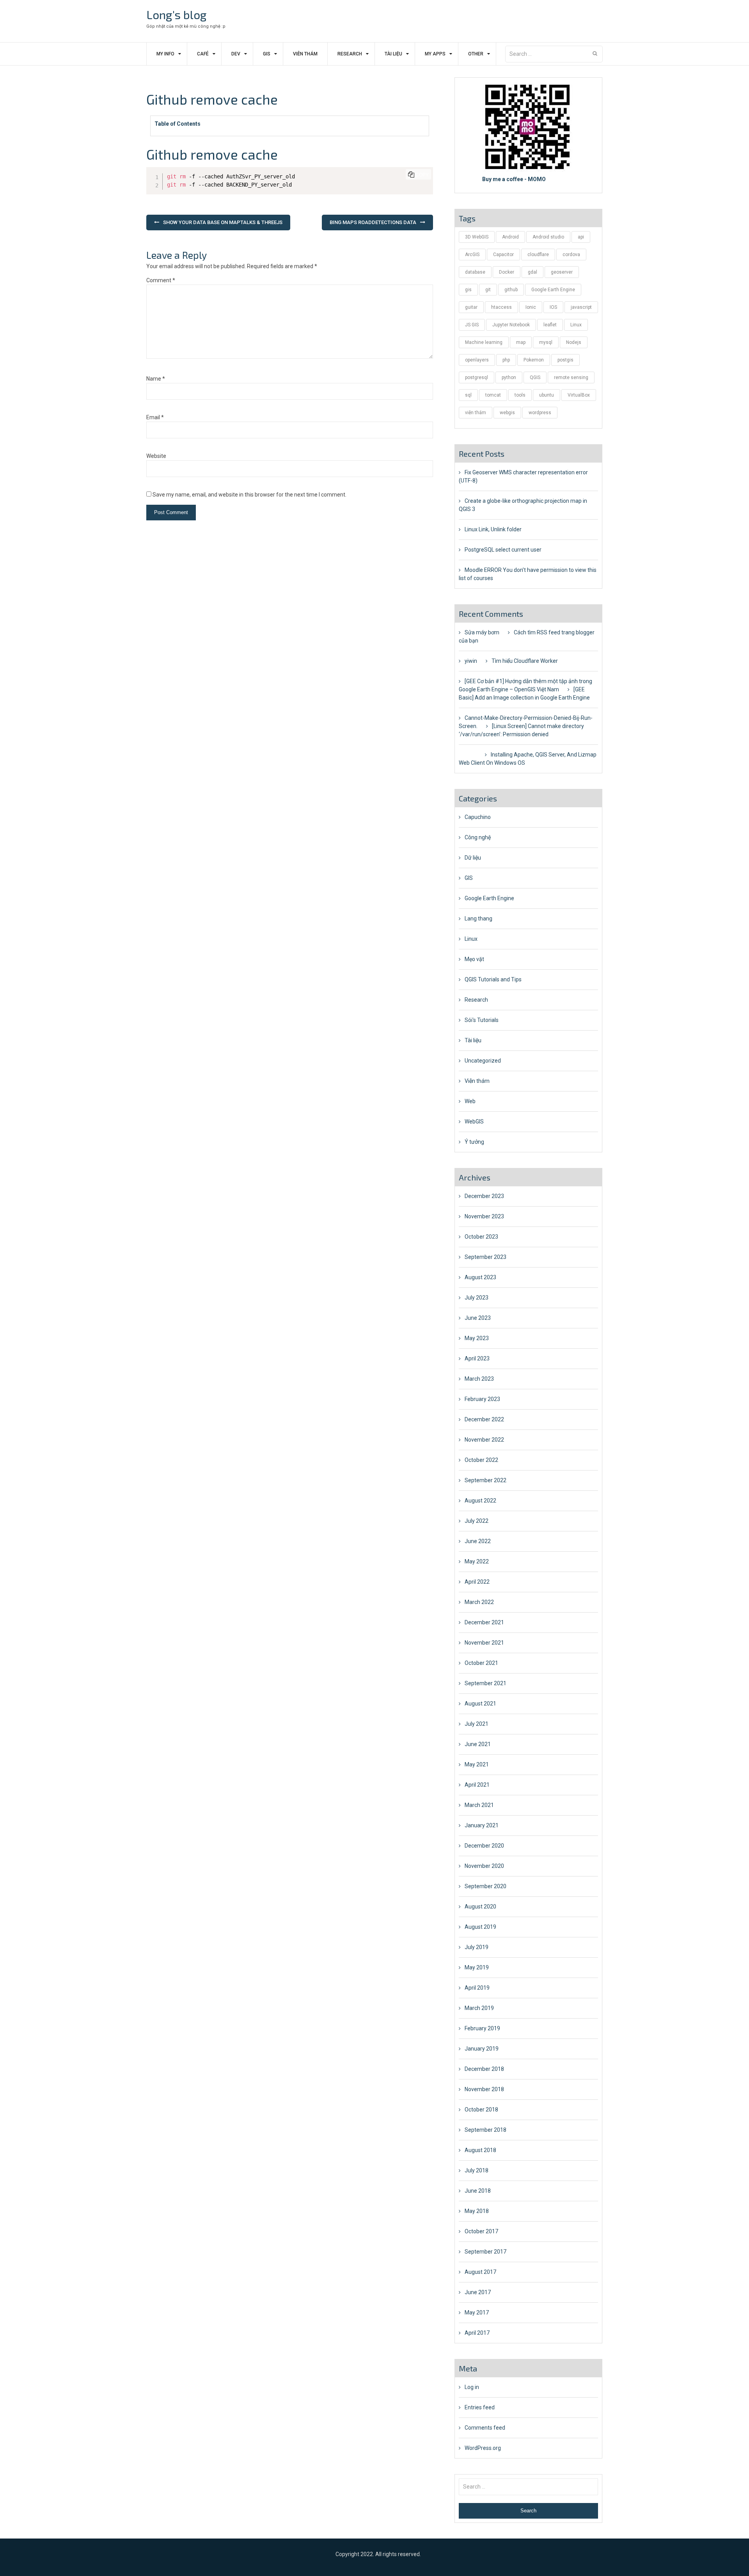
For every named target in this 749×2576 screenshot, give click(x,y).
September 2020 (485, 1886)
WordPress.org (483, 2448)
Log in (472, 2387)
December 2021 (484, 1622)
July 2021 (477, 1724)
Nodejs (574, 342)
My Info (165, 54)
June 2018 (478, 2191)
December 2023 (484, 1196)
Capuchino (478, 817)
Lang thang (478, 919)
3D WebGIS (477, 237)
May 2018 (477, 2211)
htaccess (501, 307)
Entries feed (480, 2407)
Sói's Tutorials (482, 1020)
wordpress (540, 413)
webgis (507, 413)
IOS (553, 307)
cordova (571, 255)
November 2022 (484, 1440)
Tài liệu (393, 54)
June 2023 (478, 1318)
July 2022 (477, 1521)
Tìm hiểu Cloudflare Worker (525, 661)
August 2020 (480, 1907)
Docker (507, 272)
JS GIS (472, 325)
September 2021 (485, 1683)
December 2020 (484, 1846)
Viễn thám (305, 54)
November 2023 (484, 1216)
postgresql (477, 377)
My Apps (435, 54)
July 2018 (477, 2170)
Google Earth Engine (553, 290)
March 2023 (479, 1379)
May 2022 (477, 1561)
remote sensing (571, 377)
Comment (161, 280)
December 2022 (484, 1419)
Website (156, 456)
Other (476, 54)
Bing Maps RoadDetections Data (373, 222)
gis (468, 290)
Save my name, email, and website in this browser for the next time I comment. (249, 495)
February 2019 (482, 2028)
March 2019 (479, 2008)
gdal (532, 272)
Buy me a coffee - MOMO (514, 179)
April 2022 (477, 1582)
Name (156, 379)
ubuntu (547, 395)
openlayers (477, 360)
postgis (565, 360)
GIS (267, 54)
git (488, 290)
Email (155, 417)
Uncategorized (483, 1061)
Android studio (548, 237)
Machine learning (484, 342)
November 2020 (484, 1866)
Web (470, 1101)
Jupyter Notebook (511, 325)
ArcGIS (472, 255)
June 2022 (478, 1541)
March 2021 (479, 1805)
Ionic (531, 307)
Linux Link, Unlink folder (493, 529)
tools (520, 395)
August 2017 (480, 2272)
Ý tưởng (474, 1142)
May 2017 (477, 2313)
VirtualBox (579, 395)
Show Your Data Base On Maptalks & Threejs (223, 222)
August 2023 (480, 1277)
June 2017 (478, 2292)
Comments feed (485, 2428)
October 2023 (481, 1237)
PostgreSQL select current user (503, 550)
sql (468, 395)
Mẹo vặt (474, 959)
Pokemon (534, 360)
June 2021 (478, 1744)
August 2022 (480, 1501)
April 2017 (477, 2333)
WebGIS (474, 1122)
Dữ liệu (473, 858)
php (506, 360)
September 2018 (485, 2130)
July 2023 (477, 1298)
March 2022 (479, 1602)
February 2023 (482, 1399)
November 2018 (484, 2089)
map (521, 342)
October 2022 (481, 1460)
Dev (236, 54)
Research (350, 54)
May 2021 (477, 1764)
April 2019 (477, 1988)
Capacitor (503, 255)
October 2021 (481, 1663)
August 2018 (480, 2150)
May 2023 (477, 1338)
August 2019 (480, 1927)
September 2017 (485, 2252)
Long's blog (177, 14)
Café (203, 54)
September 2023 (485, 1257)
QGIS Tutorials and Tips (493, 979)
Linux (576, 325)
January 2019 (482, 2049)
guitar (471, 307)
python (509, 377)
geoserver (562, 272)
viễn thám (476, 413)
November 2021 (484, 1643)
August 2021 (480, 1704)
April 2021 (477, 1785)
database (475, 272)
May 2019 (477, 1967)
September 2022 (485, 1480)
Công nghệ (478, 837)
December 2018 (484, 2069)
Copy (422, 175)
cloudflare (538, 255)
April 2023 (477, 1358)
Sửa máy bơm (482, 632)
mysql (546, 342)
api (581, 237)
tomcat (493, 395)
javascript (581, 307)
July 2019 (477, 1947)
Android (510, 237)
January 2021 (482, 1825)
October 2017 (481, 2231)
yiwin (471, 661)
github (511, 290)
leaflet (550, 325)
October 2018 (481, 2110)
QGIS (535, 377)
